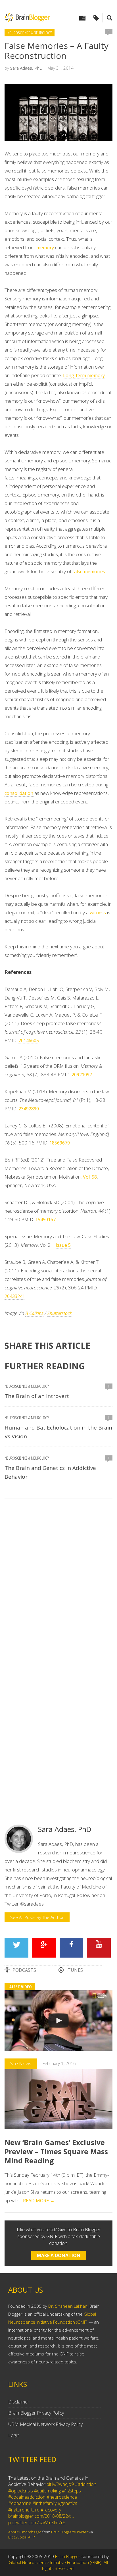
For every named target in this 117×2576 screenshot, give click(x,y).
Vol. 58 (90, 1177)
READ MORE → (39, 2201)
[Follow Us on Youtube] (99, 1948)
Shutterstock (60, 1313)
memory (46, 248)
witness (98, 913)
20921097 (82, 1075)
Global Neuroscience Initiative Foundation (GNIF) (55, 2562)
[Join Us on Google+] (44, 1948)
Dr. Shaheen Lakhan (68, 2306)
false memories (89, 572)
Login (14, 2435)
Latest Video (20, 1987)
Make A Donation (59, 2255)
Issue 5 (63, 1245)
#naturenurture (24, 2510)
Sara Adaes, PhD (26, 68)
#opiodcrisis (21, 2491)
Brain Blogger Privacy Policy (36, 2413)
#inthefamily (44, 2503)
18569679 (60, 1143)
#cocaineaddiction (27, 2497)
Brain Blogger (68, 2556)
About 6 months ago (25, 2532)
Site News (21, 2063)
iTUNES (75, 1970)
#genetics (67, 2503)
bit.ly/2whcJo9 (60, 2484)
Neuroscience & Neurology (30, 33)
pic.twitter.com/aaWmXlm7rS (37, 2523)
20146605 (29, 1040)
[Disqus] (58, 1584)
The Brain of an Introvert (37, 1396)
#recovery (51, 2510)
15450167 (45, 1220)
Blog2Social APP (22, 2537)
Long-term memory (84, 375)
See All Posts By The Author (37, 1917)
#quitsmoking (47, 2491)
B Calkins (34, 1313)
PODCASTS (24, 1970)
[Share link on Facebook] (71, 1948)
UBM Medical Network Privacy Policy (45, 2424)
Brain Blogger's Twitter (69, 2532)
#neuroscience (62, 2497)
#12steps (71, 2491)
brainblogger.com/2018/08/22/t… (41, 2516)
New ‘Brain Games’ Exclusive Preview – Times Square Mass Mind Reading (56, 2151)
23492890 (29, 1109)
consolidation (19, 793)
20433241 (15, 1296)
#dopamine (20, 2503)
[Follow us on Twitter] (16, 1948)
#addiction (86, 2484)
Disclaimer (19, 2402)
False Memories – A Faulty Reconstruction (57, 51)
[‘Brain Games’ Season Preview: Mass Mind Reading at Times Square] (58, 2021)
